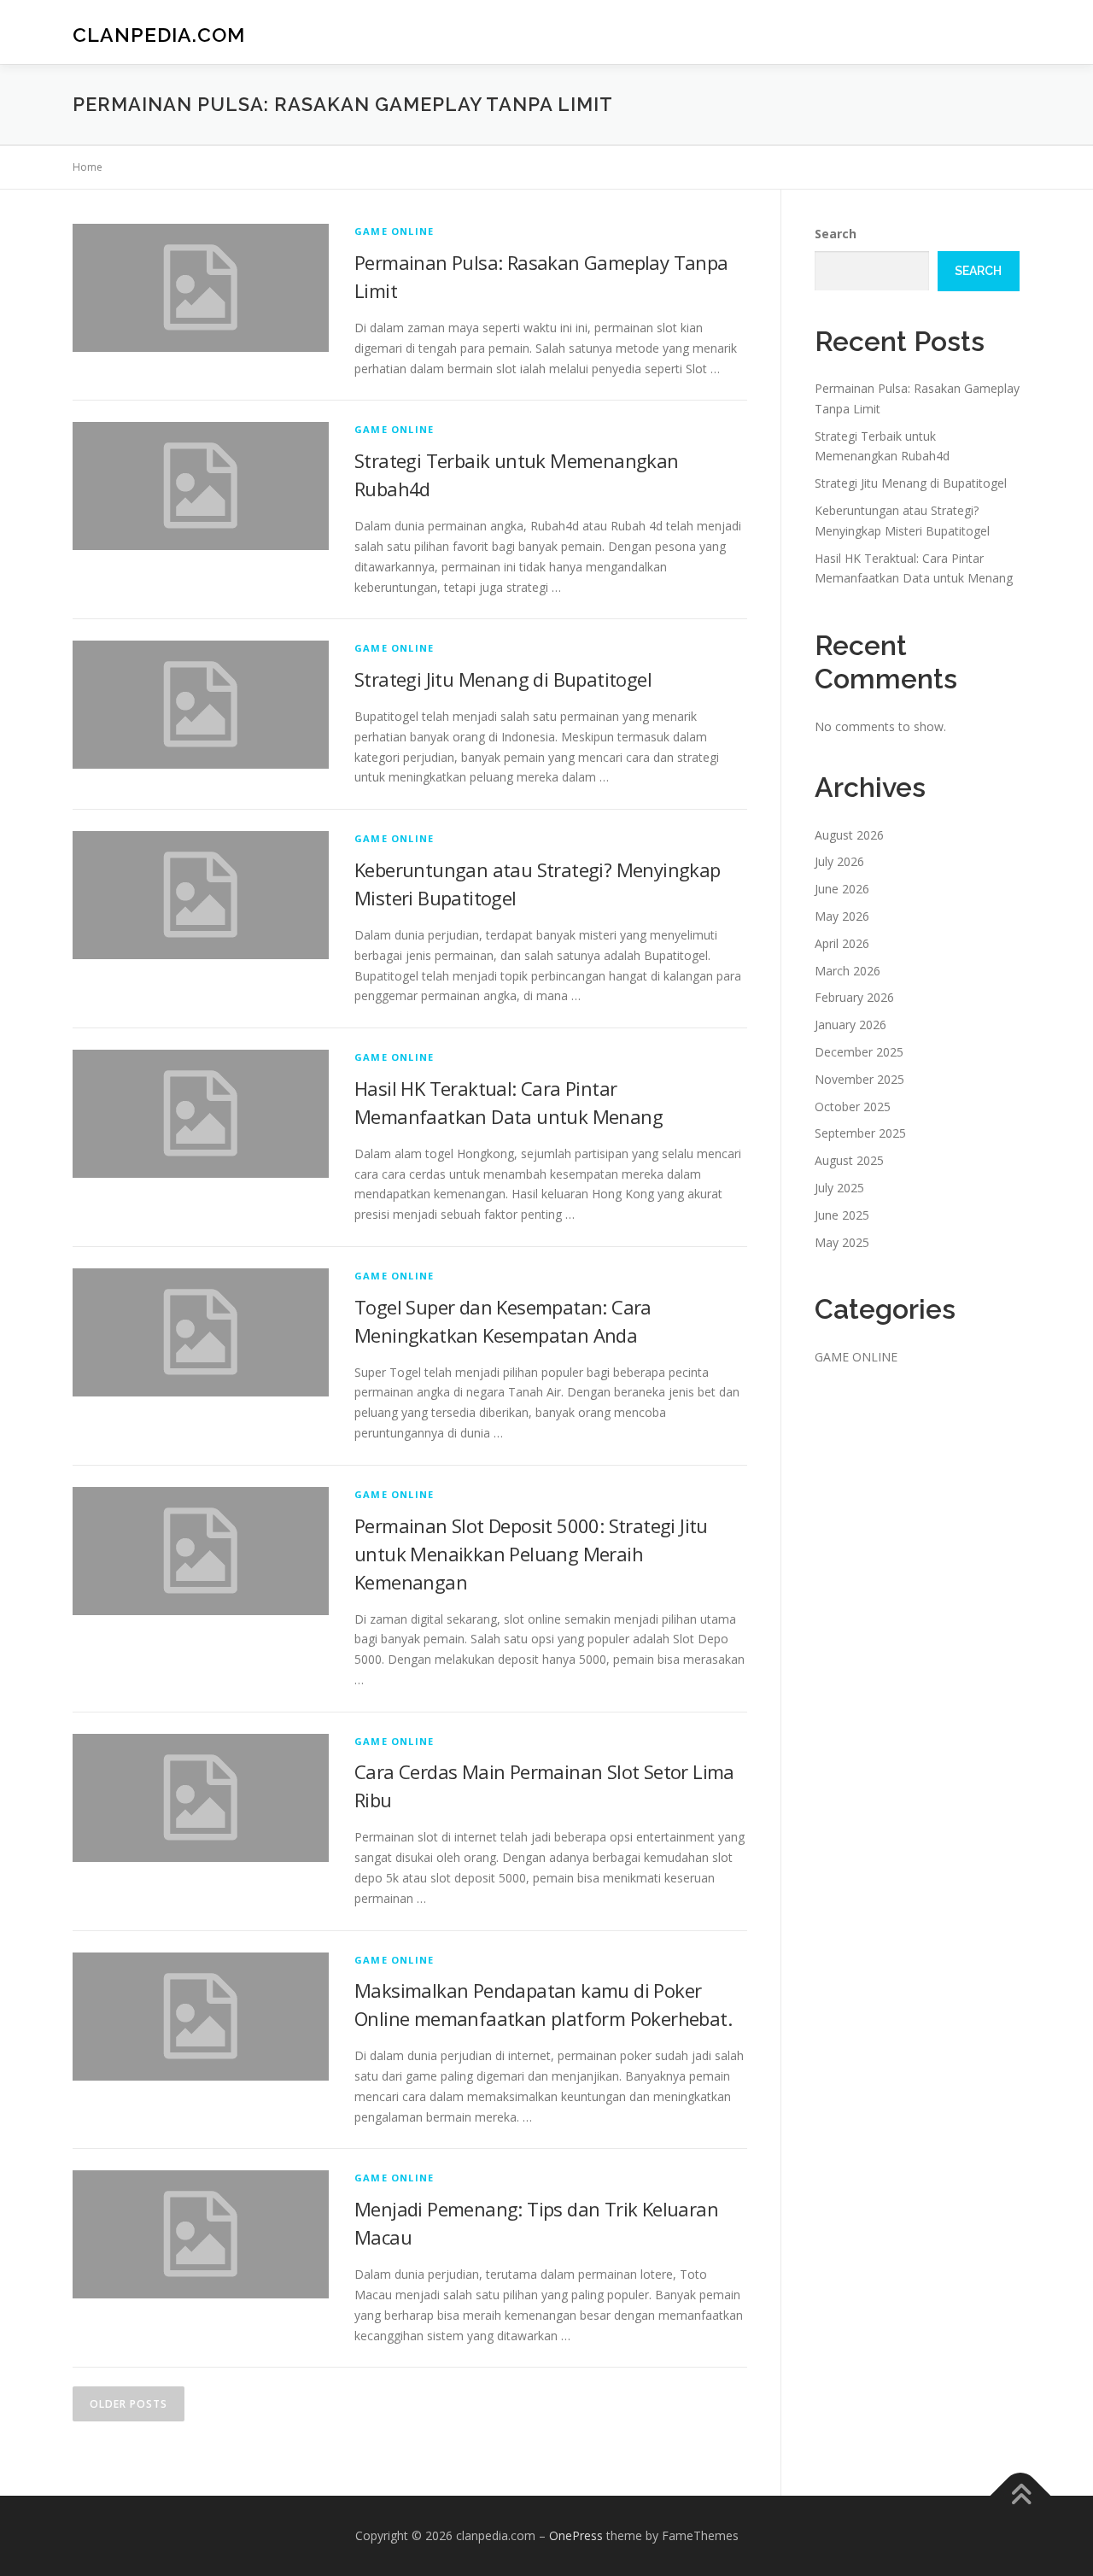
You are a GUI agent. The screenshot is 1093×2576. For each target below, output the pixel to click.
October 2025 (853, 1107)
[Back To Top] (1021, 2496)
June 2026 (842, 889)
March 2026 (848, 971)
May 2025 (842, 1242)
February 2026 (854, 997)
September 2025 (860, 1133)
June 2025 (842, 1215)
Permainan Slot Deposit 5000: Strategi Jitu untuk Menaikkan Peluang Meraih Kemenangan (531, 1554)
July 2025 (839, 1188)
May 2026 (842, 916)
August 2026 (849, 835)
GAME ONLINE (394, 231)
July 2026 (839, 861)
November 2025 (859, 1079)
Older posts (129, 2404)
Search (836, 234)
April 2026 (842, 943)
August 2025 (849, 1160)
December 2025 (859, 1052)
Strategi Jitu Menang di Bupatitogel (503, 679)
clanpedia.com (159, 35)
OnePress (576, 2535)
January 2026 (850, 1025)
